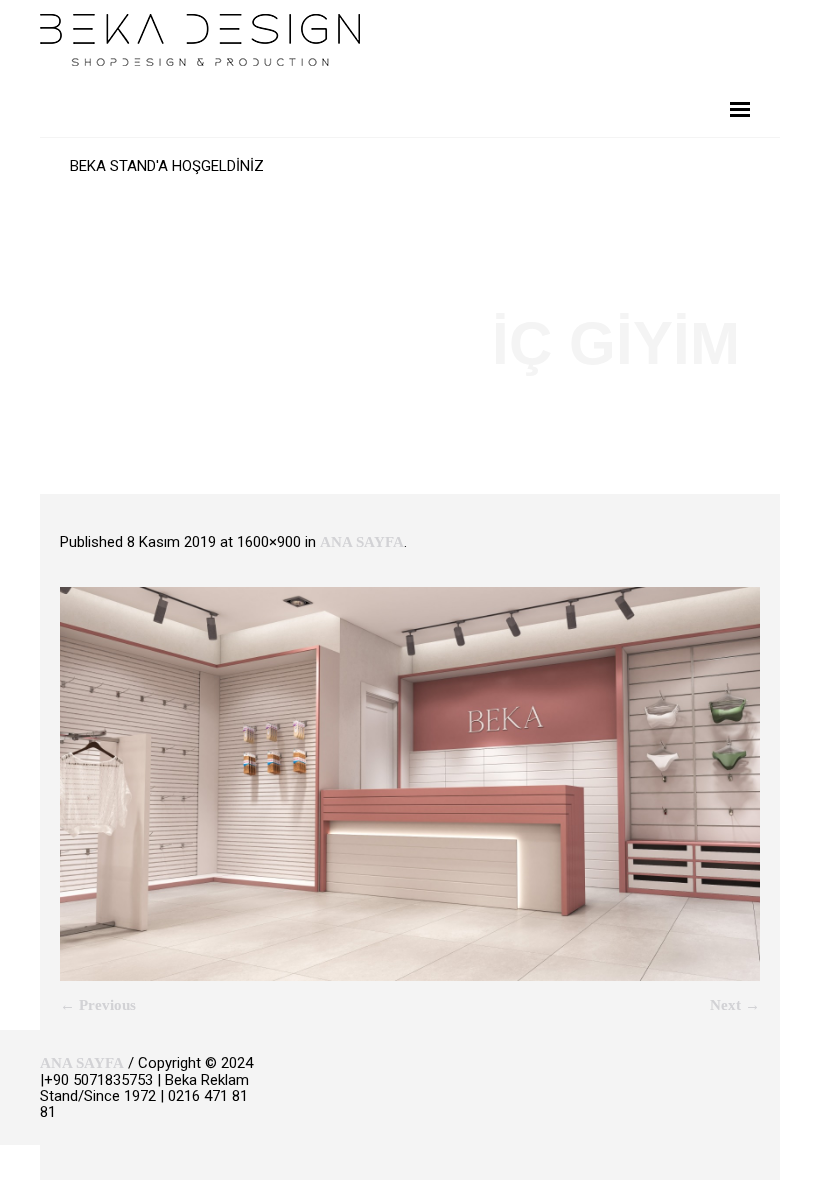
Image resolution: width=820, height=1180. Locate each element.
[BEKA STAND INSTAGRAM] (771, 1087)
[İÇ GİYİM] (410, 784)
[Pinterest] (740, 1087)
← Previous (98, 1005)
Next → (735, 1005)
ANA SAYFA (362, 542)
